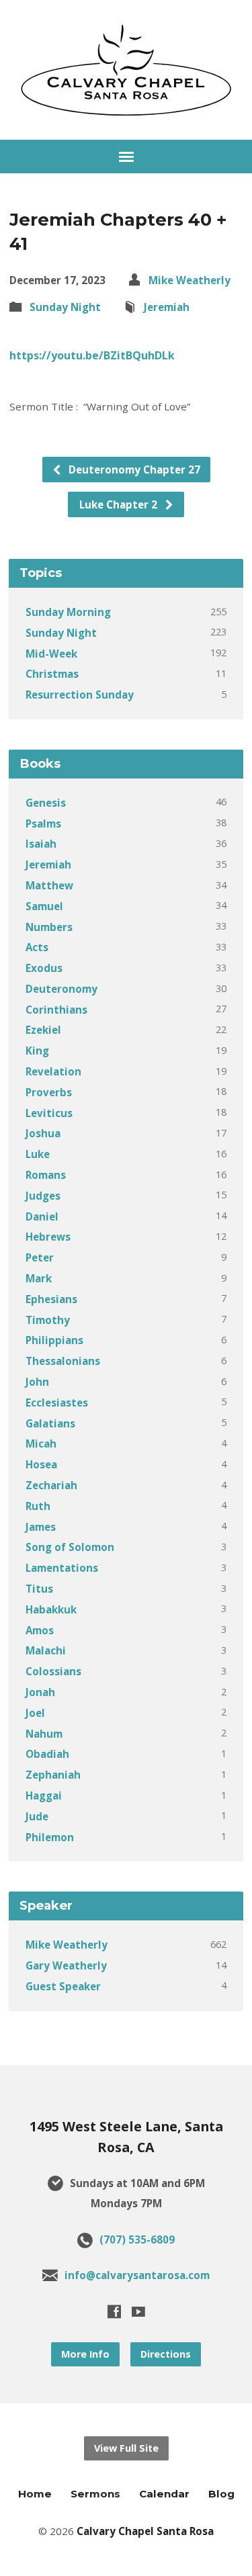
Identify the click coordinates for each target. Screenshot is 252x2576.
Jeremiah (167, 307)
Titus (39, 1589)
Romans (46, 1175)
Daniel (42, 1216)
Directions (166, 2354)
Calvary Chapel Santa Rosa (145, 2531)
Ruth (38, 1506)
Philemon (50, 1837)
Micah (41, 1444)
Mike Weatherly (190, 280)
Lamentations (62, 1568)
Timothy (48, 1320)
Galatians (50, 1423)
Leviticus (49, 1113)
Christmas (52, 674)
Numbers (49, 927)
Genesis (46, 803)
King (37, 1051)
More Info (85, 2354)
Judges (43, 1196)
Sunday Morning (68, 612)
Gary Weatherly (66, 1965)
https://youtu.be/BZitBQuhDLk (92, 355)
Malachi (46, 1650)
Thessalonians (63, 1361)
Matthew (49, 885)
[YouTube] (138, 2311)
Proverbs (49, 1092)
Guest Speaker (63, 1986)
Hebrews (48, 1237)
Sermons (95, 2494)
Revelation (53, 1071)
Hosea (41, 1464)
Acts (37, 947)
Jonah (40, 1692)
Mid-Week (51, 654)
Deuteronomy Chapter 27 (133, 470)
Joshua (43, 1133)
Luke (38, 1154)
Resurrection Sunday (80, 695)
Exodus (44, 968)
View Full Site (126, 2448)
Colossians (53, 1671)
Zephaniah (53, 1775)
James (41, 1527)
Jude (37, 1816)
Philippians (54, 1340)
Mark (39, 1278)
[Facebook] (114, 2311)
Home (35, 2494)
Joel (35, 1713)
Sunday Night (65, 307)
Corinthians (56, 1010)
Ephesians (51, 1299)
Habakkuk (51, 1609)
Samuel (44, 906)
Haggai (44, 1795)
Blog (221, 2494)
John (37, 1382)
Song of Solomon (70, 1547)
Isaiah (41, 844)
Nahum (44, 1734)
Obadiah (47, 1754)
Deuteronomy (61, 989)
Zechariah (51, 1485)
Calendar (164, 2494)
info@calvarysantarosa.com (137, 2275)
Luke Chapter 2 (120, 504)
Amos (40, 1630)
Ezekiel (43, 1030)
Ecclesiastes (57, 1403)
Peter (40, 1257)
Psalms (43, 824)
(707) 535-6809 (137, 2239)
